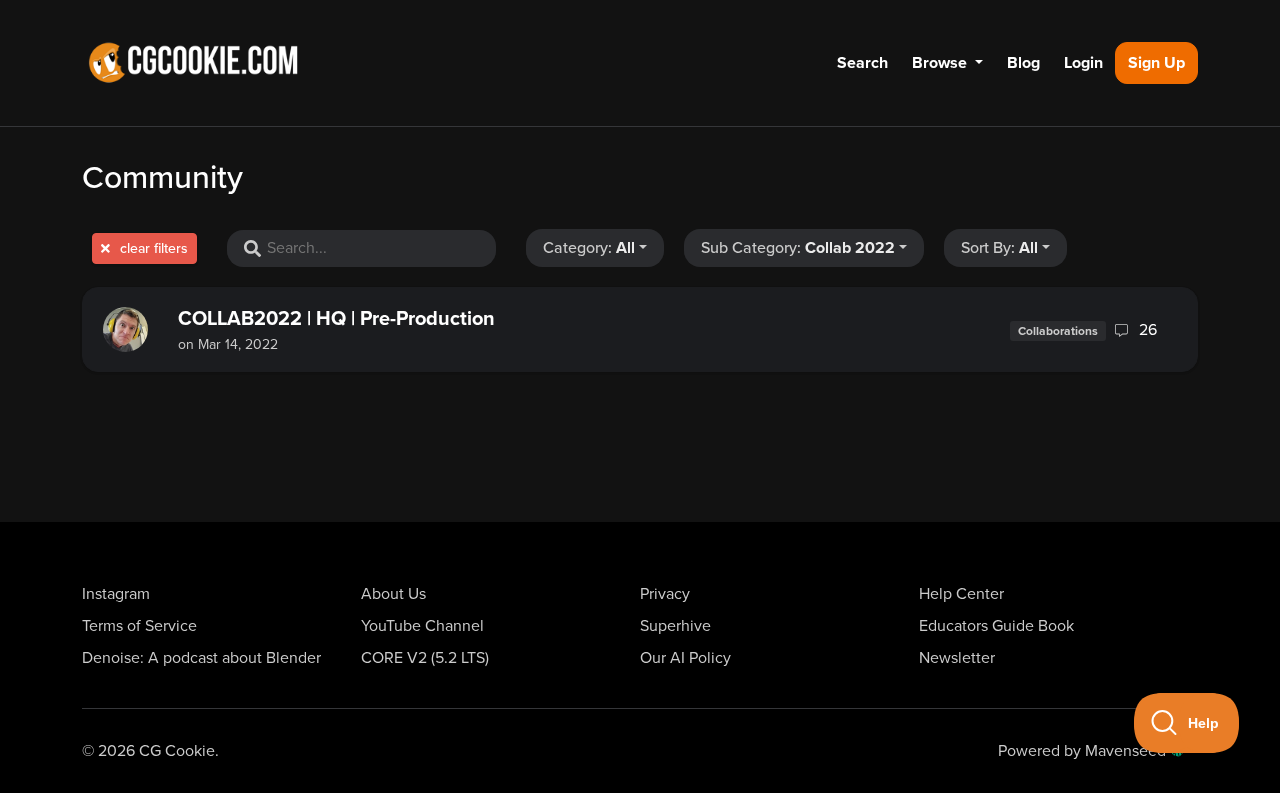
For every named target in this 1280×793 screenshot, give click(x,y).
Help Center (961, 594)
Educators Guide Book (996, 626)
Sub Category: (798, 248)
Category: (589, 248)
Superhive (675, 626)
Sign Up (1156, 63)
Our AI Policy (685, 658)
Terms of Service (139, 626)
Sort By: (999, 248)
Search (862, 63)
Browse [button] (941, 63)
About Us (393, 594)
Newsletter (957, 658)
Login (1083, 63)
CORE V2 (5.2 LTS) (425, 658)
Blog (1023, 63)
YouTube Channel (422, 626)
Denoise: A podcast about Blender (201, 658)
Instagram (116, 594)
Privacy (665, 594)
